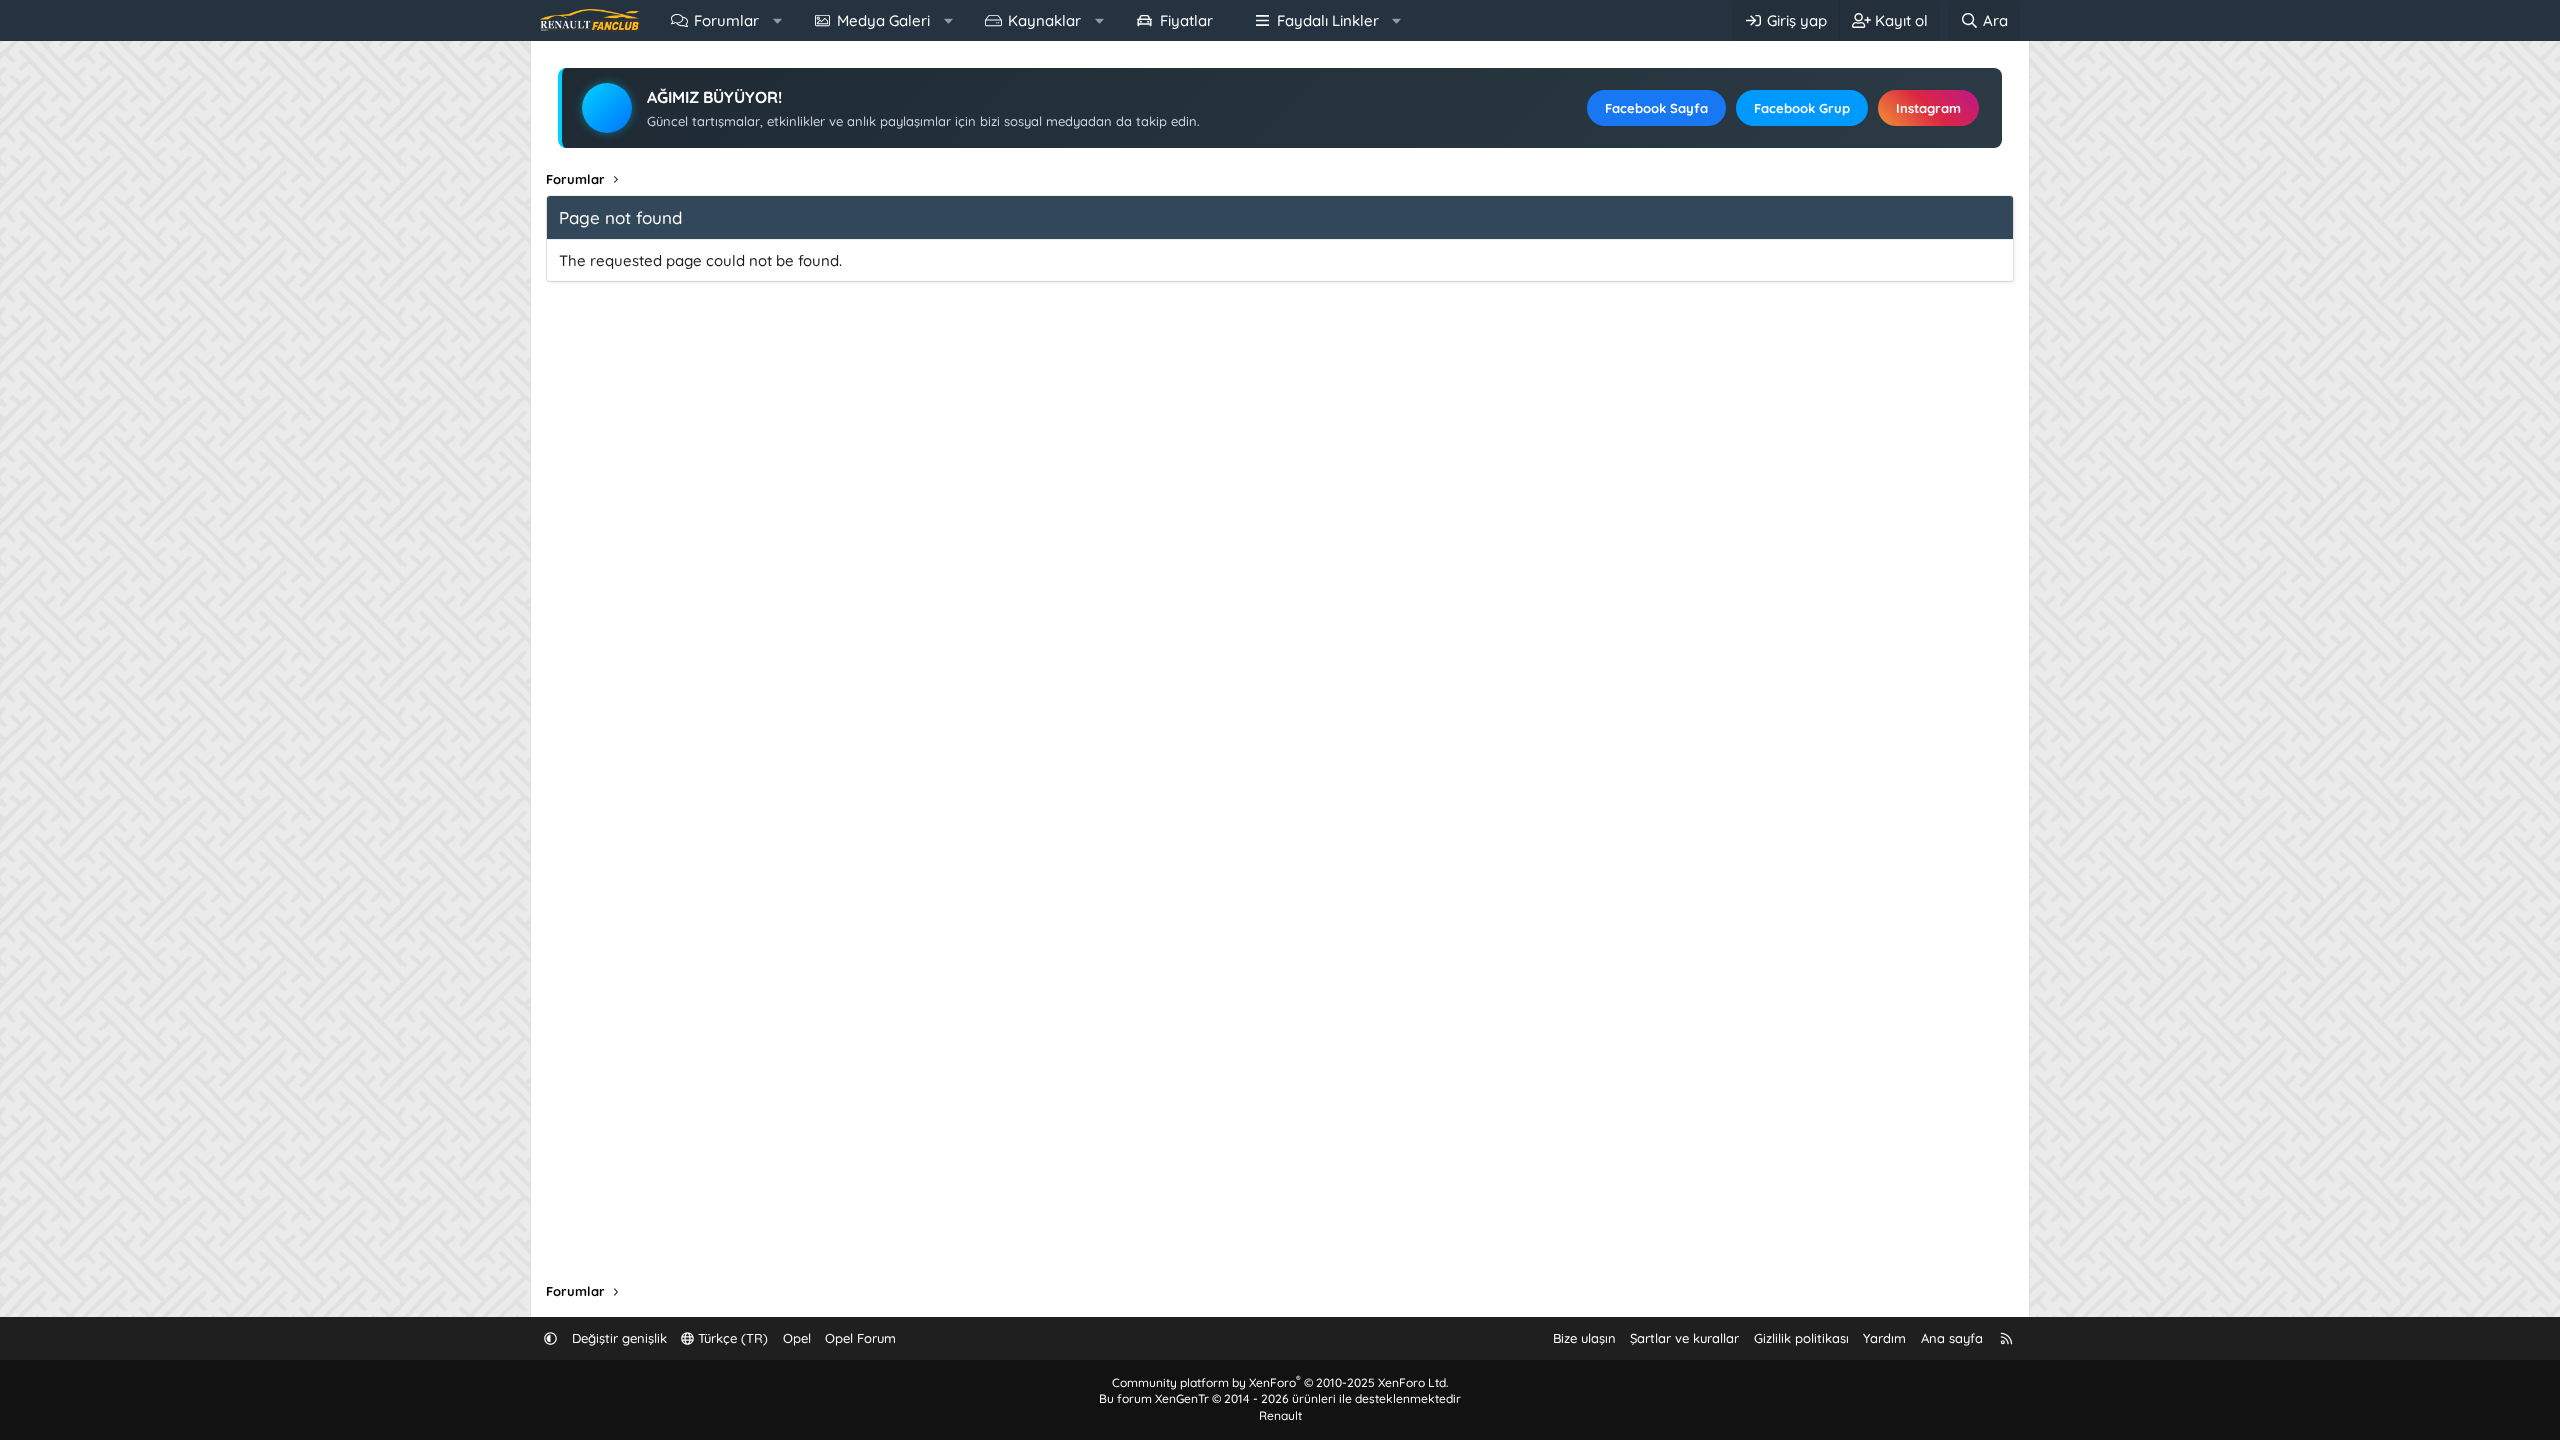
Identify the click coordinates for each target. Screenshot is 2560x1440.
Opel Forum (860, 1338)
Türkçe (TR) (731, 1338)
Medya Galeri (883, 20)
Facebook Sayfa (1656, 108)
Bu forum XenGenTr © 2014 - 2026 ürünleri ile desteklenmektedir (1280, 1398)
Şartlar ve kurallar (1684, 1338)
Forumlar (726, 20)
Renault (1280, 1415)
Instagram (1928, 108)
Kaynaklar (1044, 20)
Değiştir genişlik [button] (619, 1338)
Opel (797, 1338)
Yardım (1884, 1338)
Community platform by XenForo (1280, 1382)
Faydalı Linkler (1328, 20)
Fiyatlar (1186, 20)
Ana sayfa (1952, 1338)
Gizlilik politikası (1801, 1338)
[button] (777, 20)
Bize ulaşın (1584, 1338)
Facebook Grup (1802, 108)
